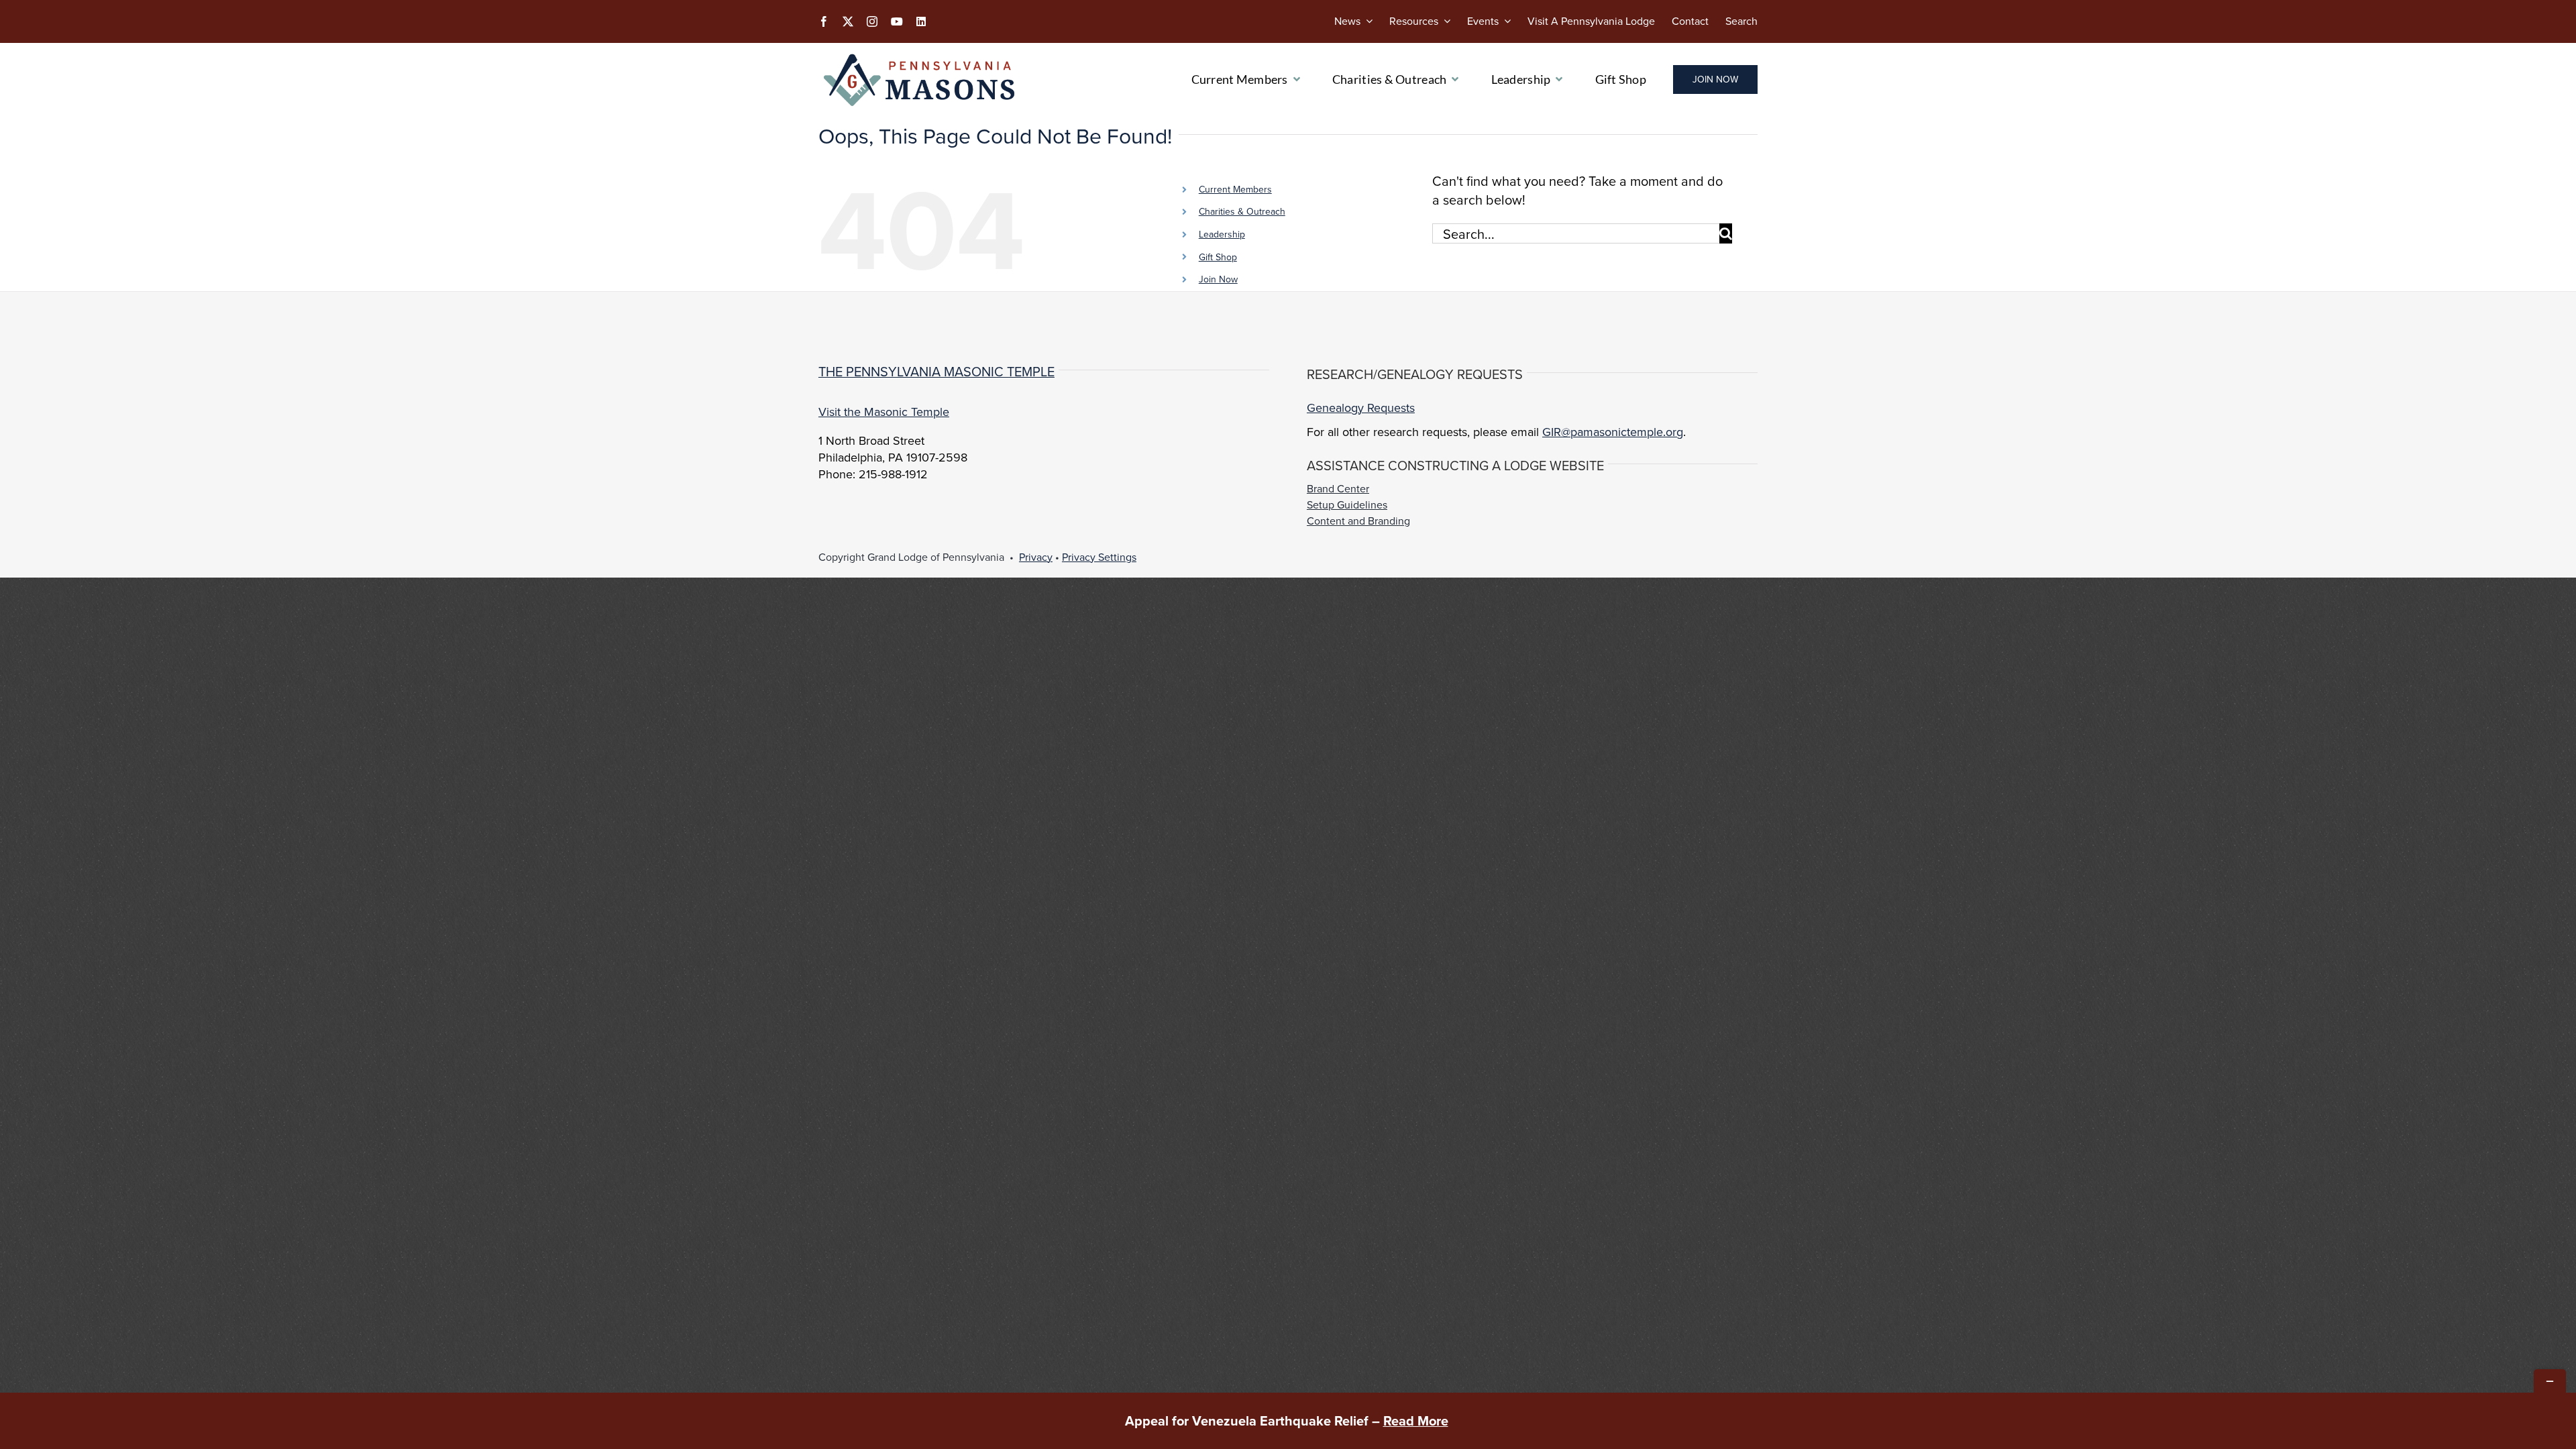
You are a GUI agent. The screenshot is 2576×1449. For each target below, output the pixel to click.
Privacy (1036, 557)
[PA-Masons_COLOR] (922, 56)
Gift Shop (1218, 257)
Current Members (1235, 189)
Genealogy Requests (1361, 408)
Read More (1416, 1420)
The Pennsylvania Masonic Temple (936, 371)
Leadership (1222, 234)
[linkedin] (921, 21)
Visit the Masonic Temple (884, 412)
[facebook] (824, 21)
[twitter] (848, 21)
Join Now (1218, 279)
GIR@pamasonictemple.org (1613, 432)
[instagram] (872, 21)
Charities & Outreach (1242, 211)
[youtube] (897, 21)
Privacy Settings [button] (1099, 557)
